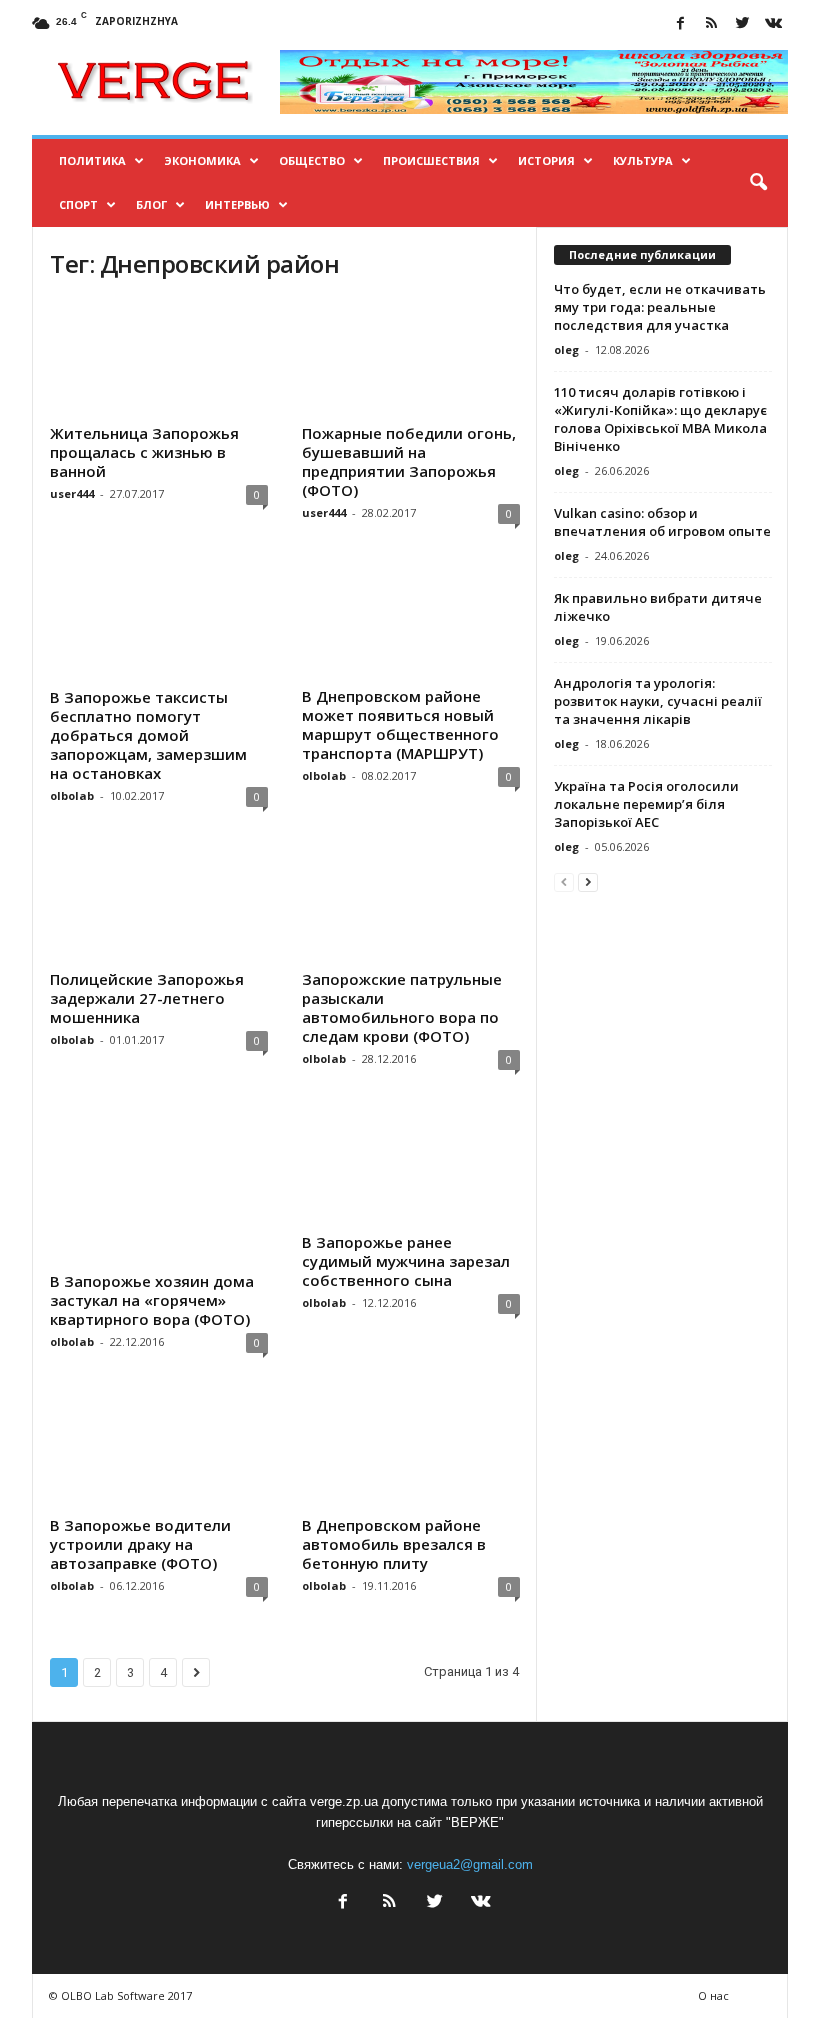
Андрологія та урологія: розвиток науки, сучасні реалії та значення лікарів (658, 701)
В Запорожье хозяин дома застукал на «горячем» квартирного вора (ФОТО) (152, 1300)
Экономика (202, 160)
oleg (566, 349)
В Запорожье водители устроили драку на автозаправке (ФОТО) (140, 1544)
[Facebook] (680, 24)
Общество (312, 160)
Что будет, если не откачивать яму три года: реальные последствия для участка (660, 307)
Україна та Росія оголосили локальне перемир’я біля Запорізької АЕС (646, 804)
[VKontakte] (773, 24)
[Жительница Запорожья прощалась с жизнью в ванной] (159, 358)
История (546, 160)
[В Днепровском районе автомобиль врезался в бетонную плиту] (411, 1450)
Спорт (78, 204)
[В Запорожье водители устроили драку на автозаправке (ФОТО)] (159, 1450)
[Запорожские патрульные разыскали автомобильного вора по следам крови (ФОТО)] (411, 904)
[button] (758, 183)
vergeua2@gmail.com (470, 1864)
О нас (713, 1995)
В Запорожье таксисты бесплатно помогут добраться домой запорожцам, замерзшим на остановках (148, 735)
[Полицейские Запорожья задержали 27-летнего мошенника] (159, 904)
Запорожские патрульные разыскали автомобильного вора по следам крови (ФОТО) (402, 1007)
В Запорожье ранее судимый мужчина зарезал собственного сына (406, 1261)
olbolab (72, 795)
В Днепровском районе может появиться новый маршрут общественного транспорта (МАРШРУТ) (400, 724)
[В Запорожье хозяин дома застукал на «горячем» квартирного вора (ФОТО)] (159, 1186)
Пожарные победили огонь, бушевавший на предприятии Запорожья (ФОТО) (409, 461)
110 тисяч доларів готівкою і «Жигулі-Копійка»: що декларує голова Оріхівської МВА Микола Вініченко (660, 419)
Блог (151, 204)
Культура (643, 160)
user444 (72, 493)
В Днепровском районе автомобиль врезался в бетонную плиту (394, 1544)
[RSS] (711, 24)
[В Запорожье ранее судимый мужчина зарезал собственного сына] (411, 1167)
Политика (92, 160)
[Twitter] (742, 24)
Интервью (237, 204)
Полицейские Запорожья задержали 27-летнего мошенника (147, 998)
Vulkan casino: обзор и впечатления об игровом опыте (662, 522)
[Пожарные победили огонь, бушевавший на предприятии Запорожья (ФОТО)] (411, 358)
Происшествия (431, 160)
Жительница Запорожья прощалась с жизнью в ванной (144, 452)
